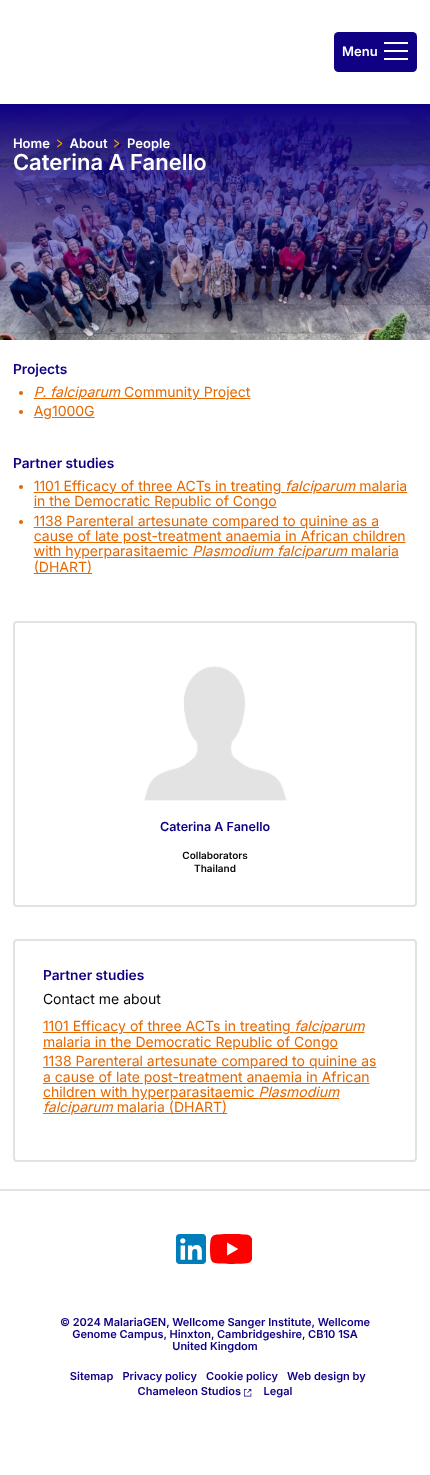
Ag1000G (64, 411)
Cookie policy (242, 1376)
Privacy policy (159, 1376)
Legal (278, 1391)
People (148, 144)
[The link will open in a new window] (191, 1252)
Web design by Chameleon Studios (252, 1383)
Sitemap (91, 1376)
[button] (375, 52)
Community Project (142, 392)
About (88, 144)
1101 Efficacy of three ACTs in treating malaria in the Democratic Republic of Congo (221, 494)
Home (31, 144)
